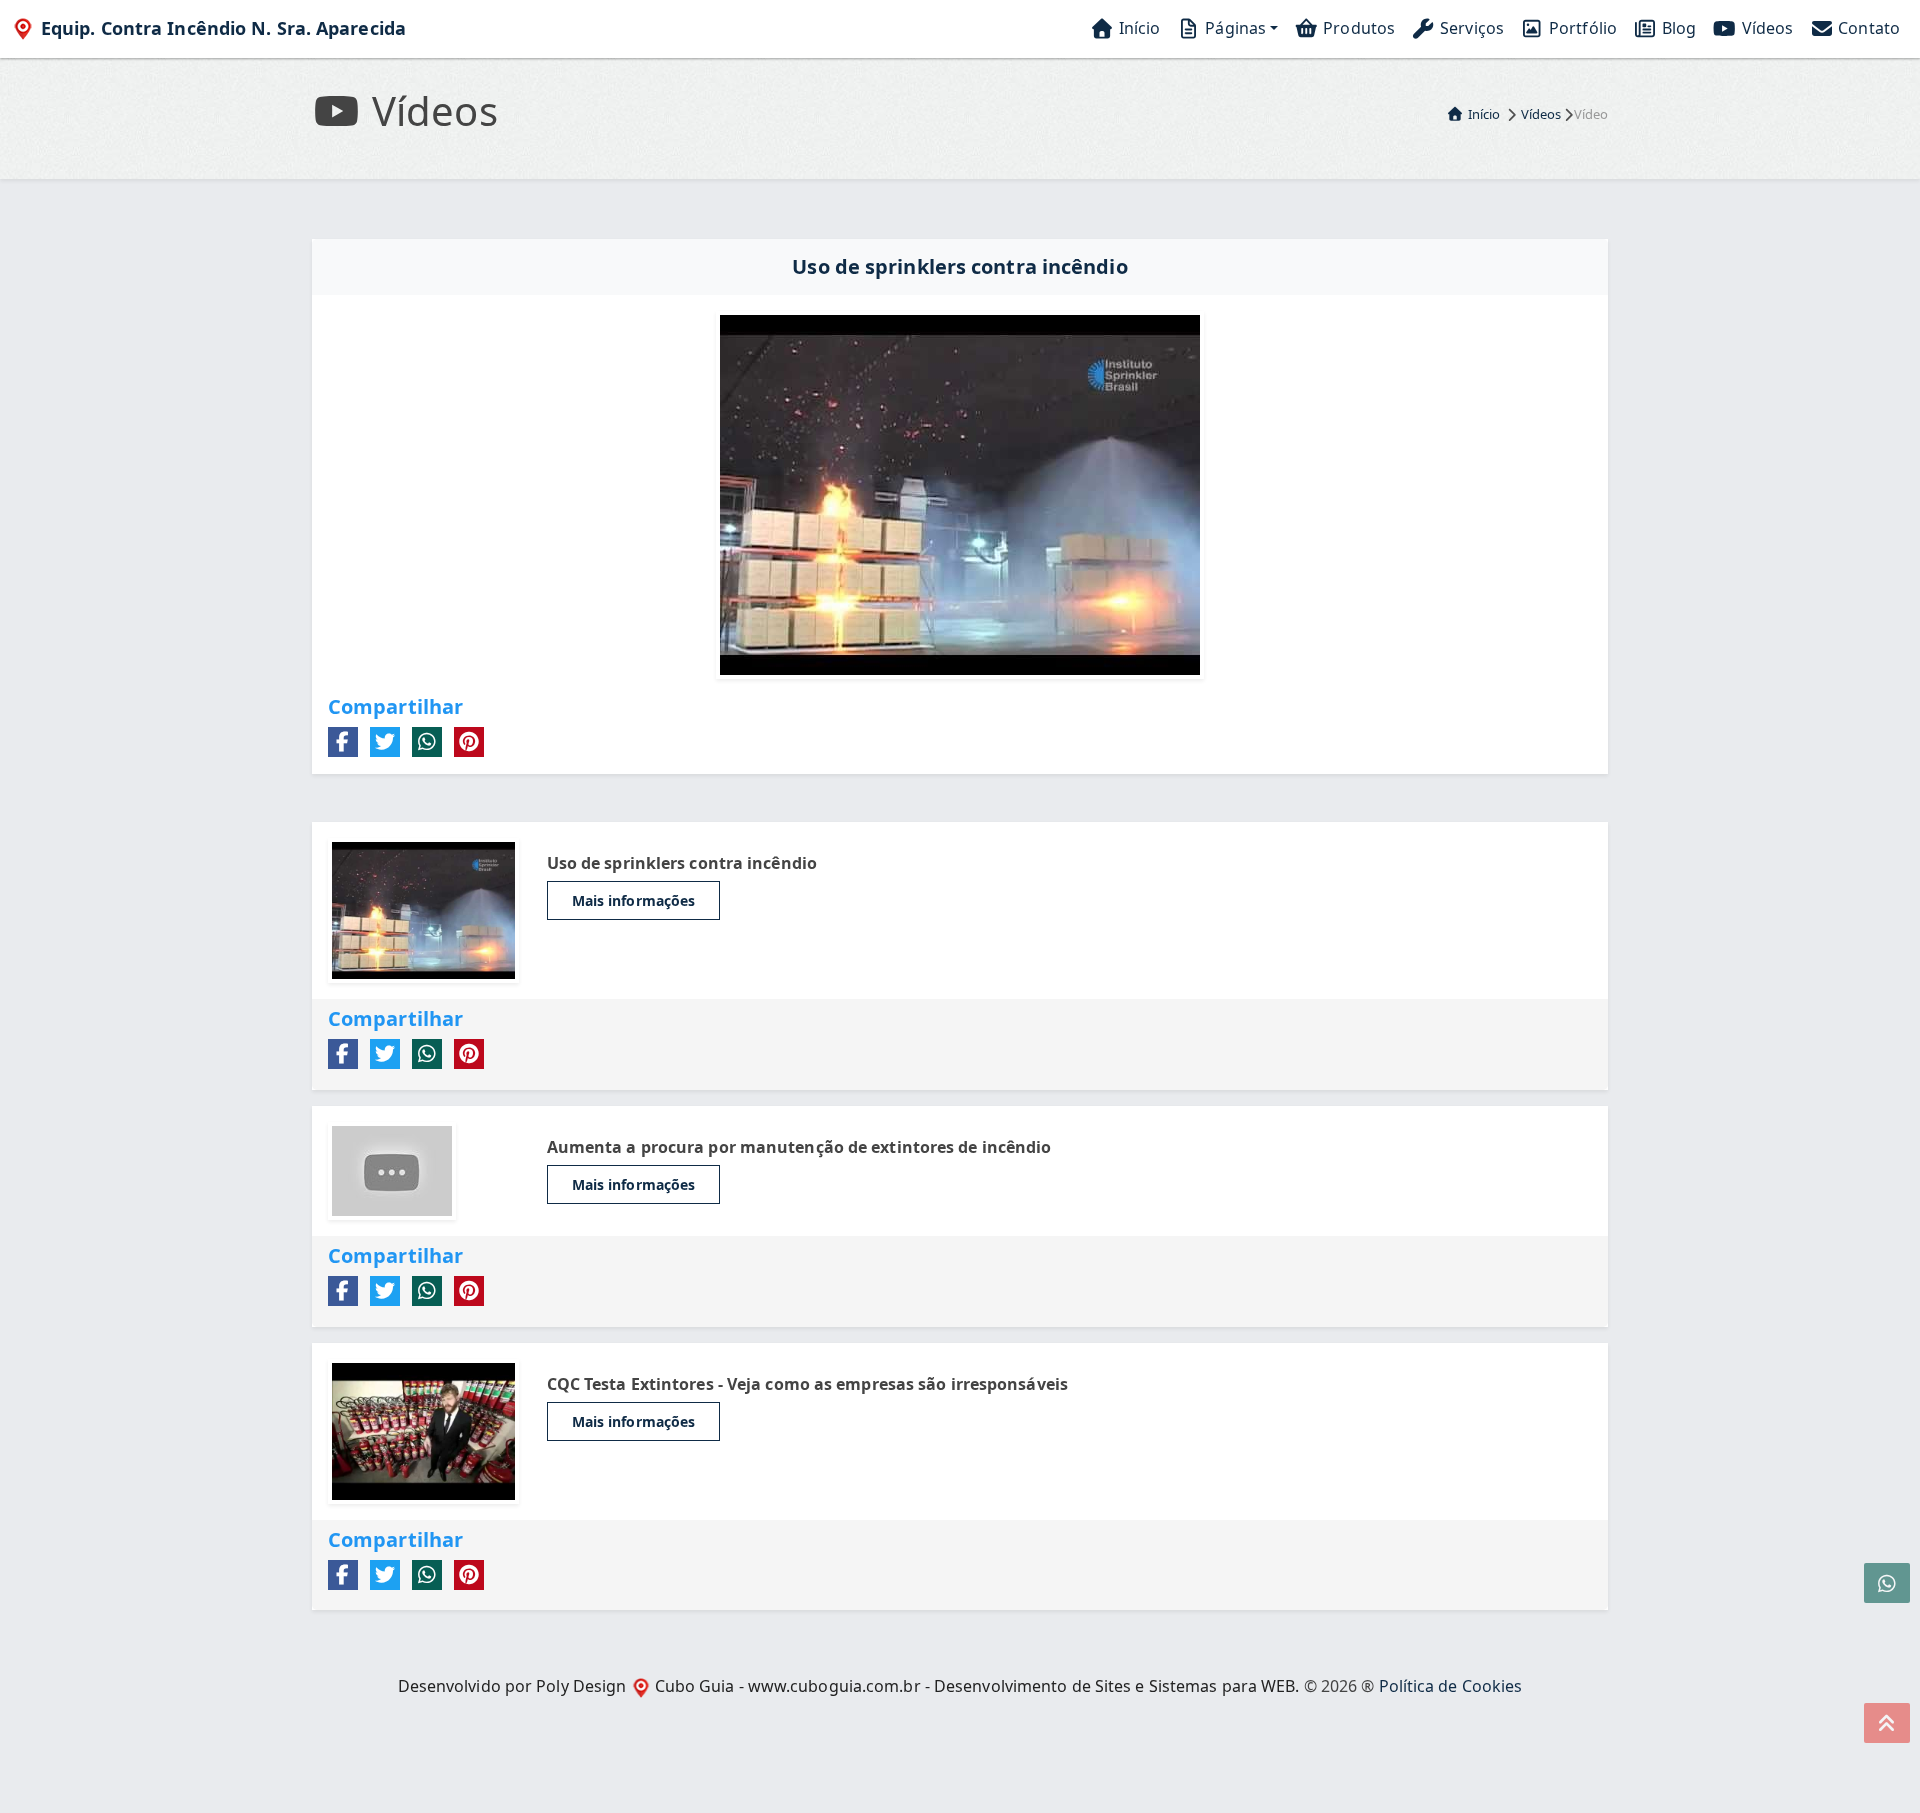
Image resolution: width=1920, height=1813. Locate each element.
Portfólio (1581, 28)
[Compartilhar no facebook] (343, 742)
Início (1138, 28)
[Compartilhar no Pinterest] (469, 742)
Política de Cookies (1451, 1686)
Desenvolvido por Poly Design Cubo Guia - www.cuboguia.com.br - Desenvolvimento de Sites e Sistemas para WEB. (849, 1686)
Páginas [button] (1233, 28)
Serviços (1470, 28)
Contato (1867, 28)
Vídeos (1765, 28)
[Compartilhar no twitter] (385, 742)
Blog (1677, 28)
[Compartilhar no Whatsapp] (427, 742)
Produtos (1357, 28)
